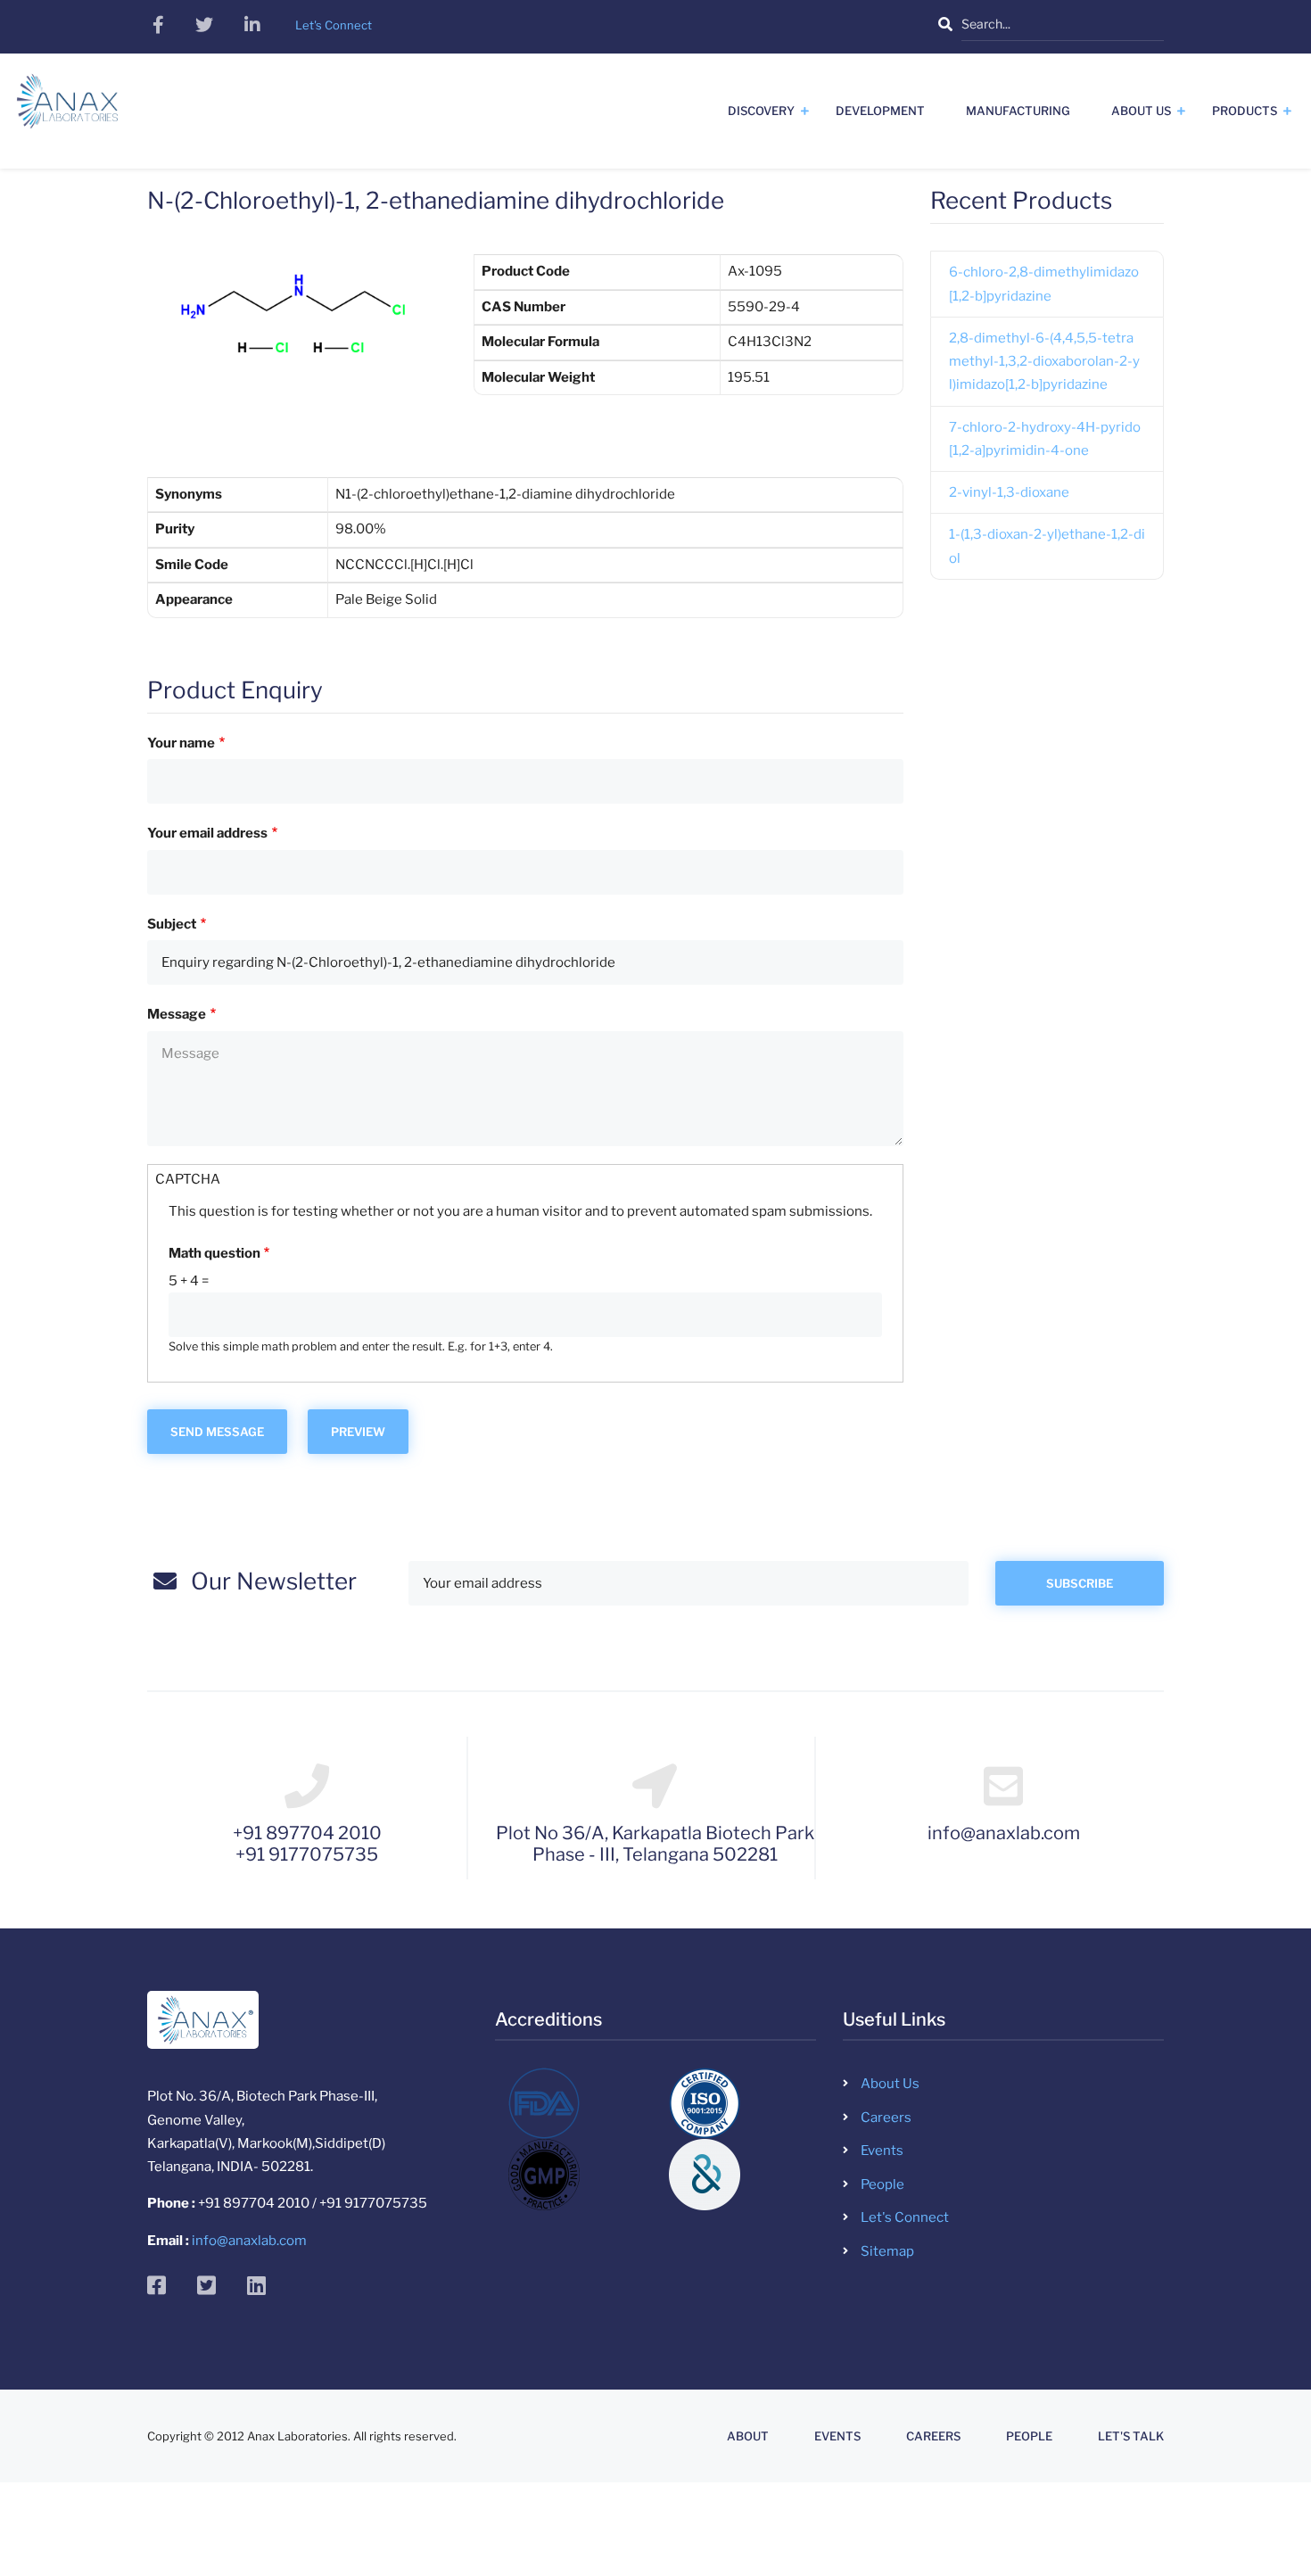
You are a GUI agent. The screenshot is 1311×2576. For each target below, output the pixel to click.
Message (177, 1014)
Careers (886, 2118)
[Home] (67, 108)
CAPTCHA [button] (188, 1179)
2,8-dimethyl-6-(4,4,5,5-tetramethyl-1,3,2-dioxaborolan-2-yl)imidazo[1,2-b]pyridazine (1044, 362)
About (748, 2436)
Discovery (761, 111)
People (882, 2184)
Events (882, 2151)
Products (1245, 111)
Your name (181, 743)
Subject (172, 924)
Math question (214, 1253)
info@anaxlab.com (249, 2241)
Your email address (207, 833)
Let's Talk (1131, 2436)
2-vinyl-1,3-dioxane (1009, 492)
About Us (1141, 111)
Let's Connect (905, 2217)
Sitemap (887, 2251)
